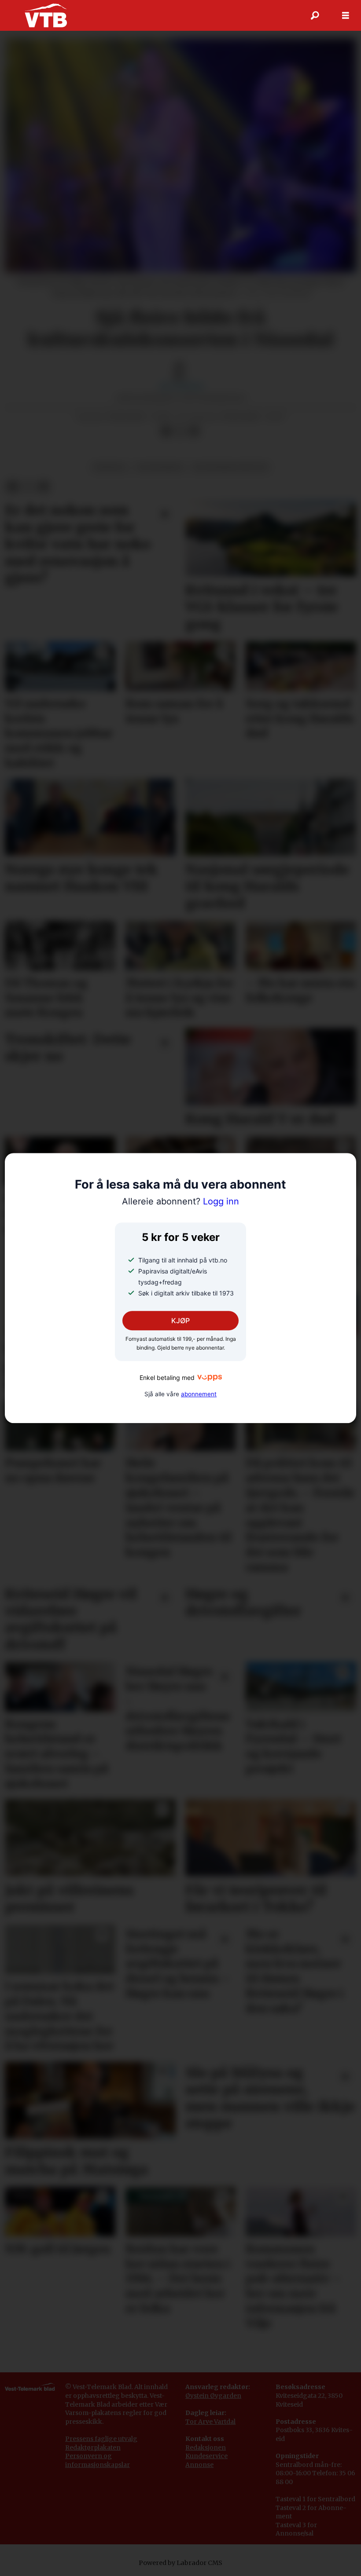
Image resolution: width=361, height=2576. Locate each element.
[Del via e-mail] (194, 432)
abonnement (199, 1394)
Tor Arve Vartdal (210, 2422)
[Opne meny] (346, 16)
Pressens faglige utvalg (101, 2439)
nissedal (110, 467)
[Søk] (315, 15)
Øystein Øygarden (213, 2396)
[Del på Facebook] (166, 432)
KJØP (180, 1321)
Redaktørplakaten (93, 2448)
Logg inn (180, 1201)
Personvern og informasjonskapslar (98, 2460)
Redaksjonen (206, 2448)
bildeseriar (160, 467)
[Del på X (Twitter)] (180, 432)
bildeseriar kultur (230, 467)
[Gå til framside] (46, 15)
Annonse (199, 2465)
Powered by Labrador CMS (180, 2563)
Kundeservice (206, 2456)
